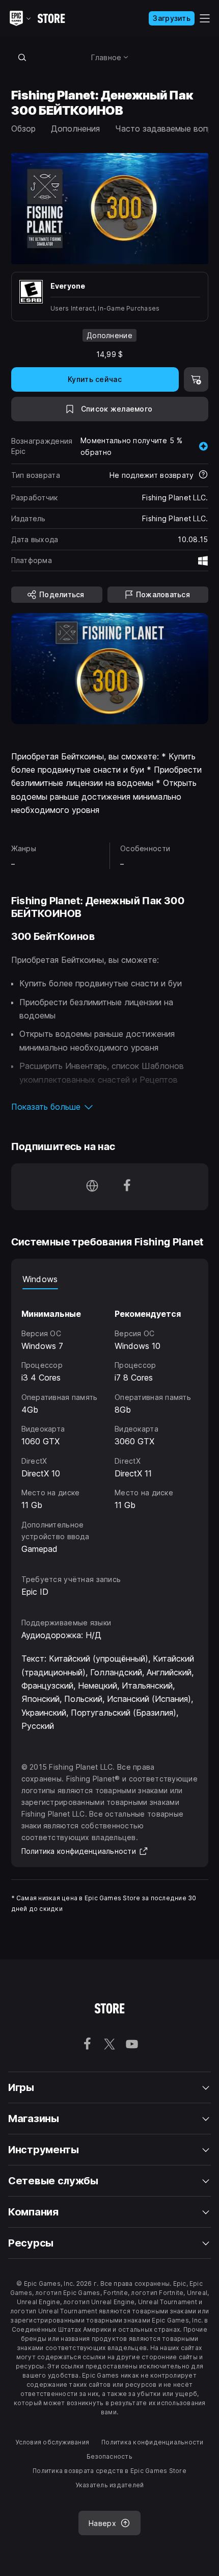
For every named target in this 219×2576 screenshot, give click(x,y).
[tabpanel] (110, 1422)
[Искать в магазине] (22, 57)
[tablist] (110, 1279)
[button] (110, 1107)
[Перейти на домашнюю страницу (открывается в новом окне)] (92, 1187)
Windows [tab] (40, 1279)
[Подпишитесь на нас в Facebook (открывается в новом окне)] (127, 1187)
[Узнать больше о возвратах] (203, 475)
